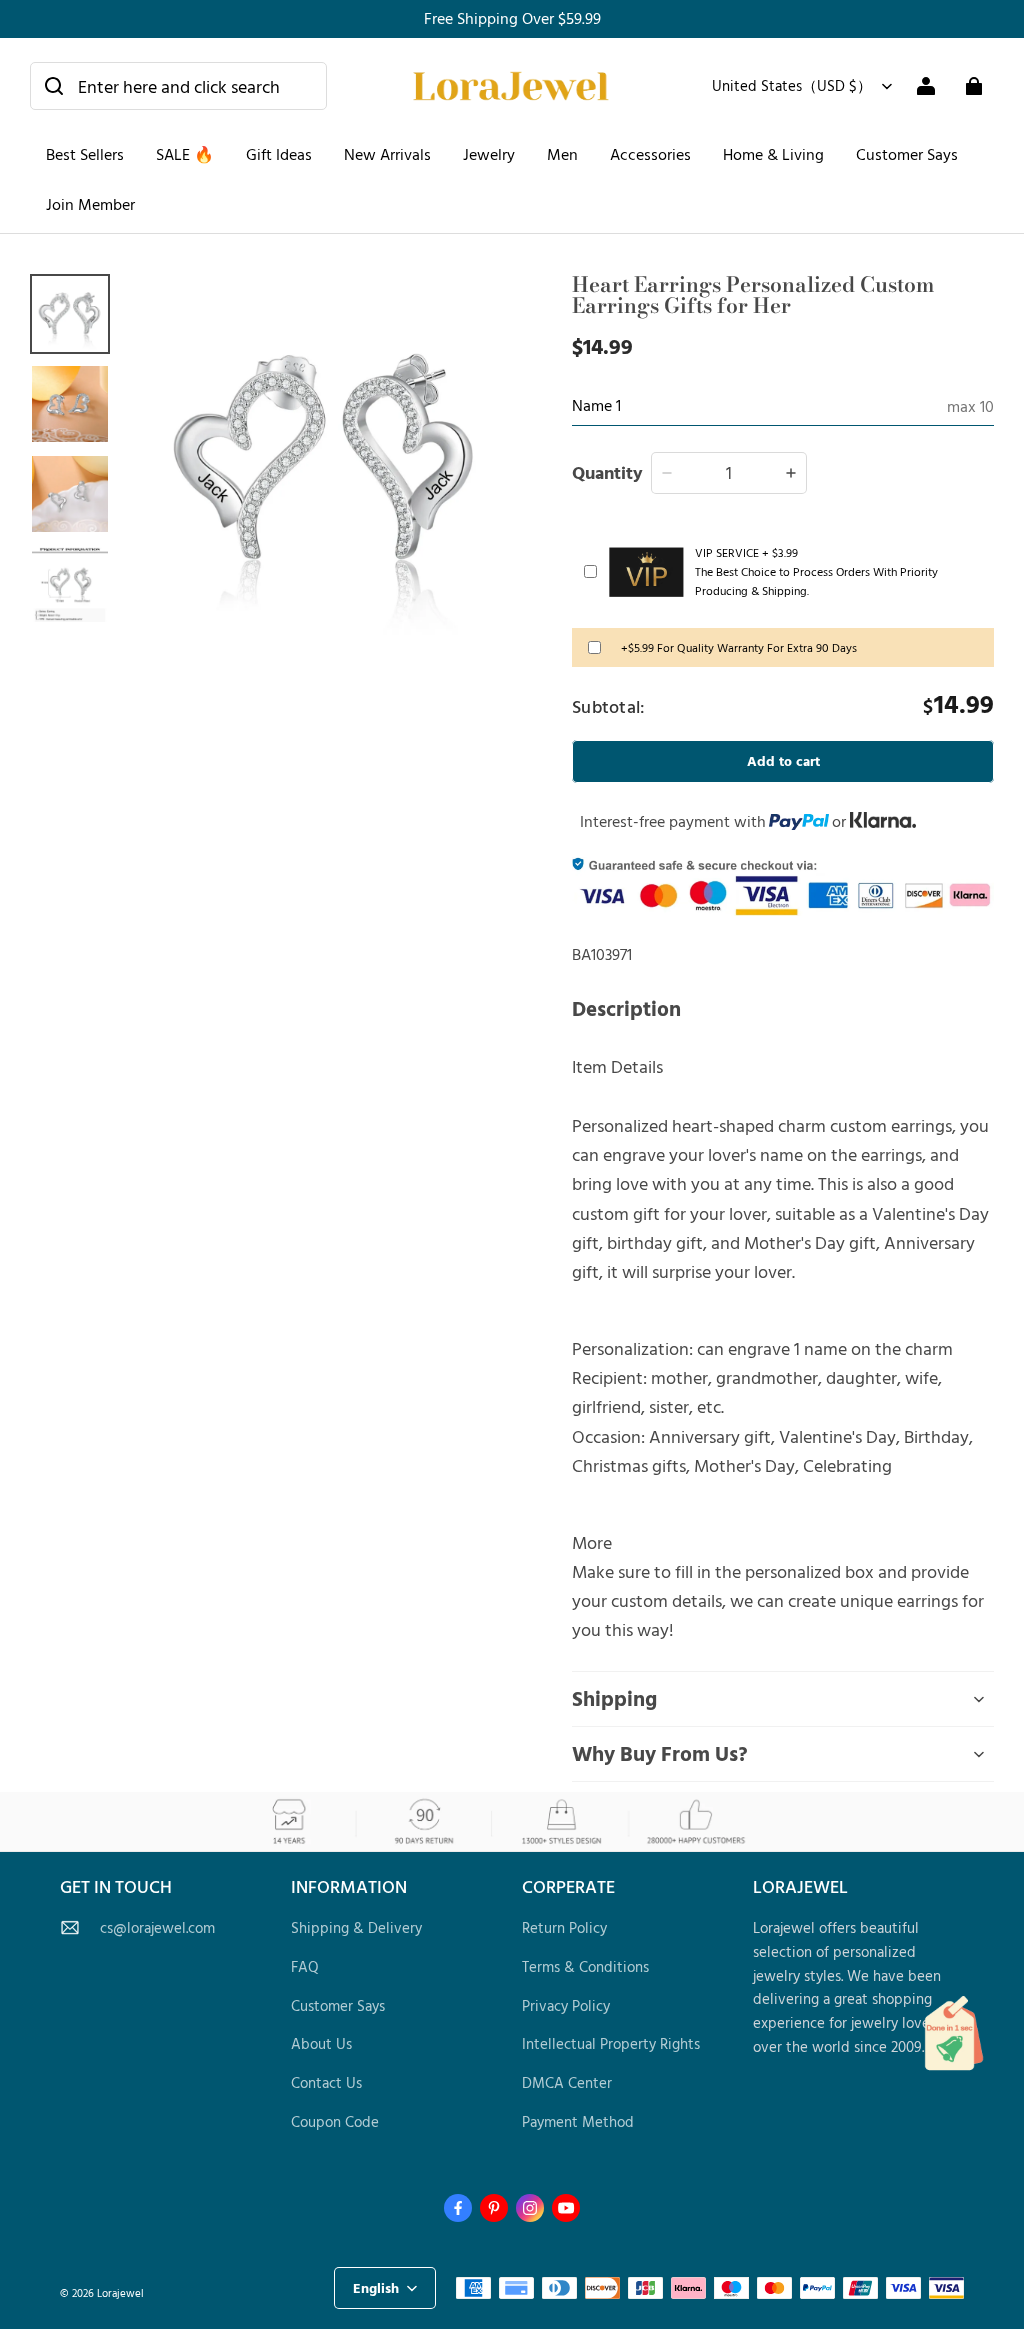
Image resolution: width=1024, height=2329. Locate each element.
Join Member (90, 204)
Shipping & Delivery (356, 1927)
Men (562, 154)
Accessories (650, 154)
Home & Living (773, 154)
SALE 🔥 (185, 154)
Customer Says (907, 154)
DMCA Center (567, 2082)
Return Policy (564, 1927)
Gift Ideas (279, 154)
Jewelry (489, 154)
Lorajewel (120, 2292)
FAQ (305, 1966)
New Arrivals (387, 154)
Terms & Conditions (585, 1966)
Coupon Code (335, 2121)
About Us (321, 2043)
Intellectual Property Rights (611, 2043)
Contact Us (326, 2082)
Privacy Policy (566, 2005)
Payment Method (578, 2121)
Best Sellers (85, 154)
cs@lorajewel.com (157, 1927)
